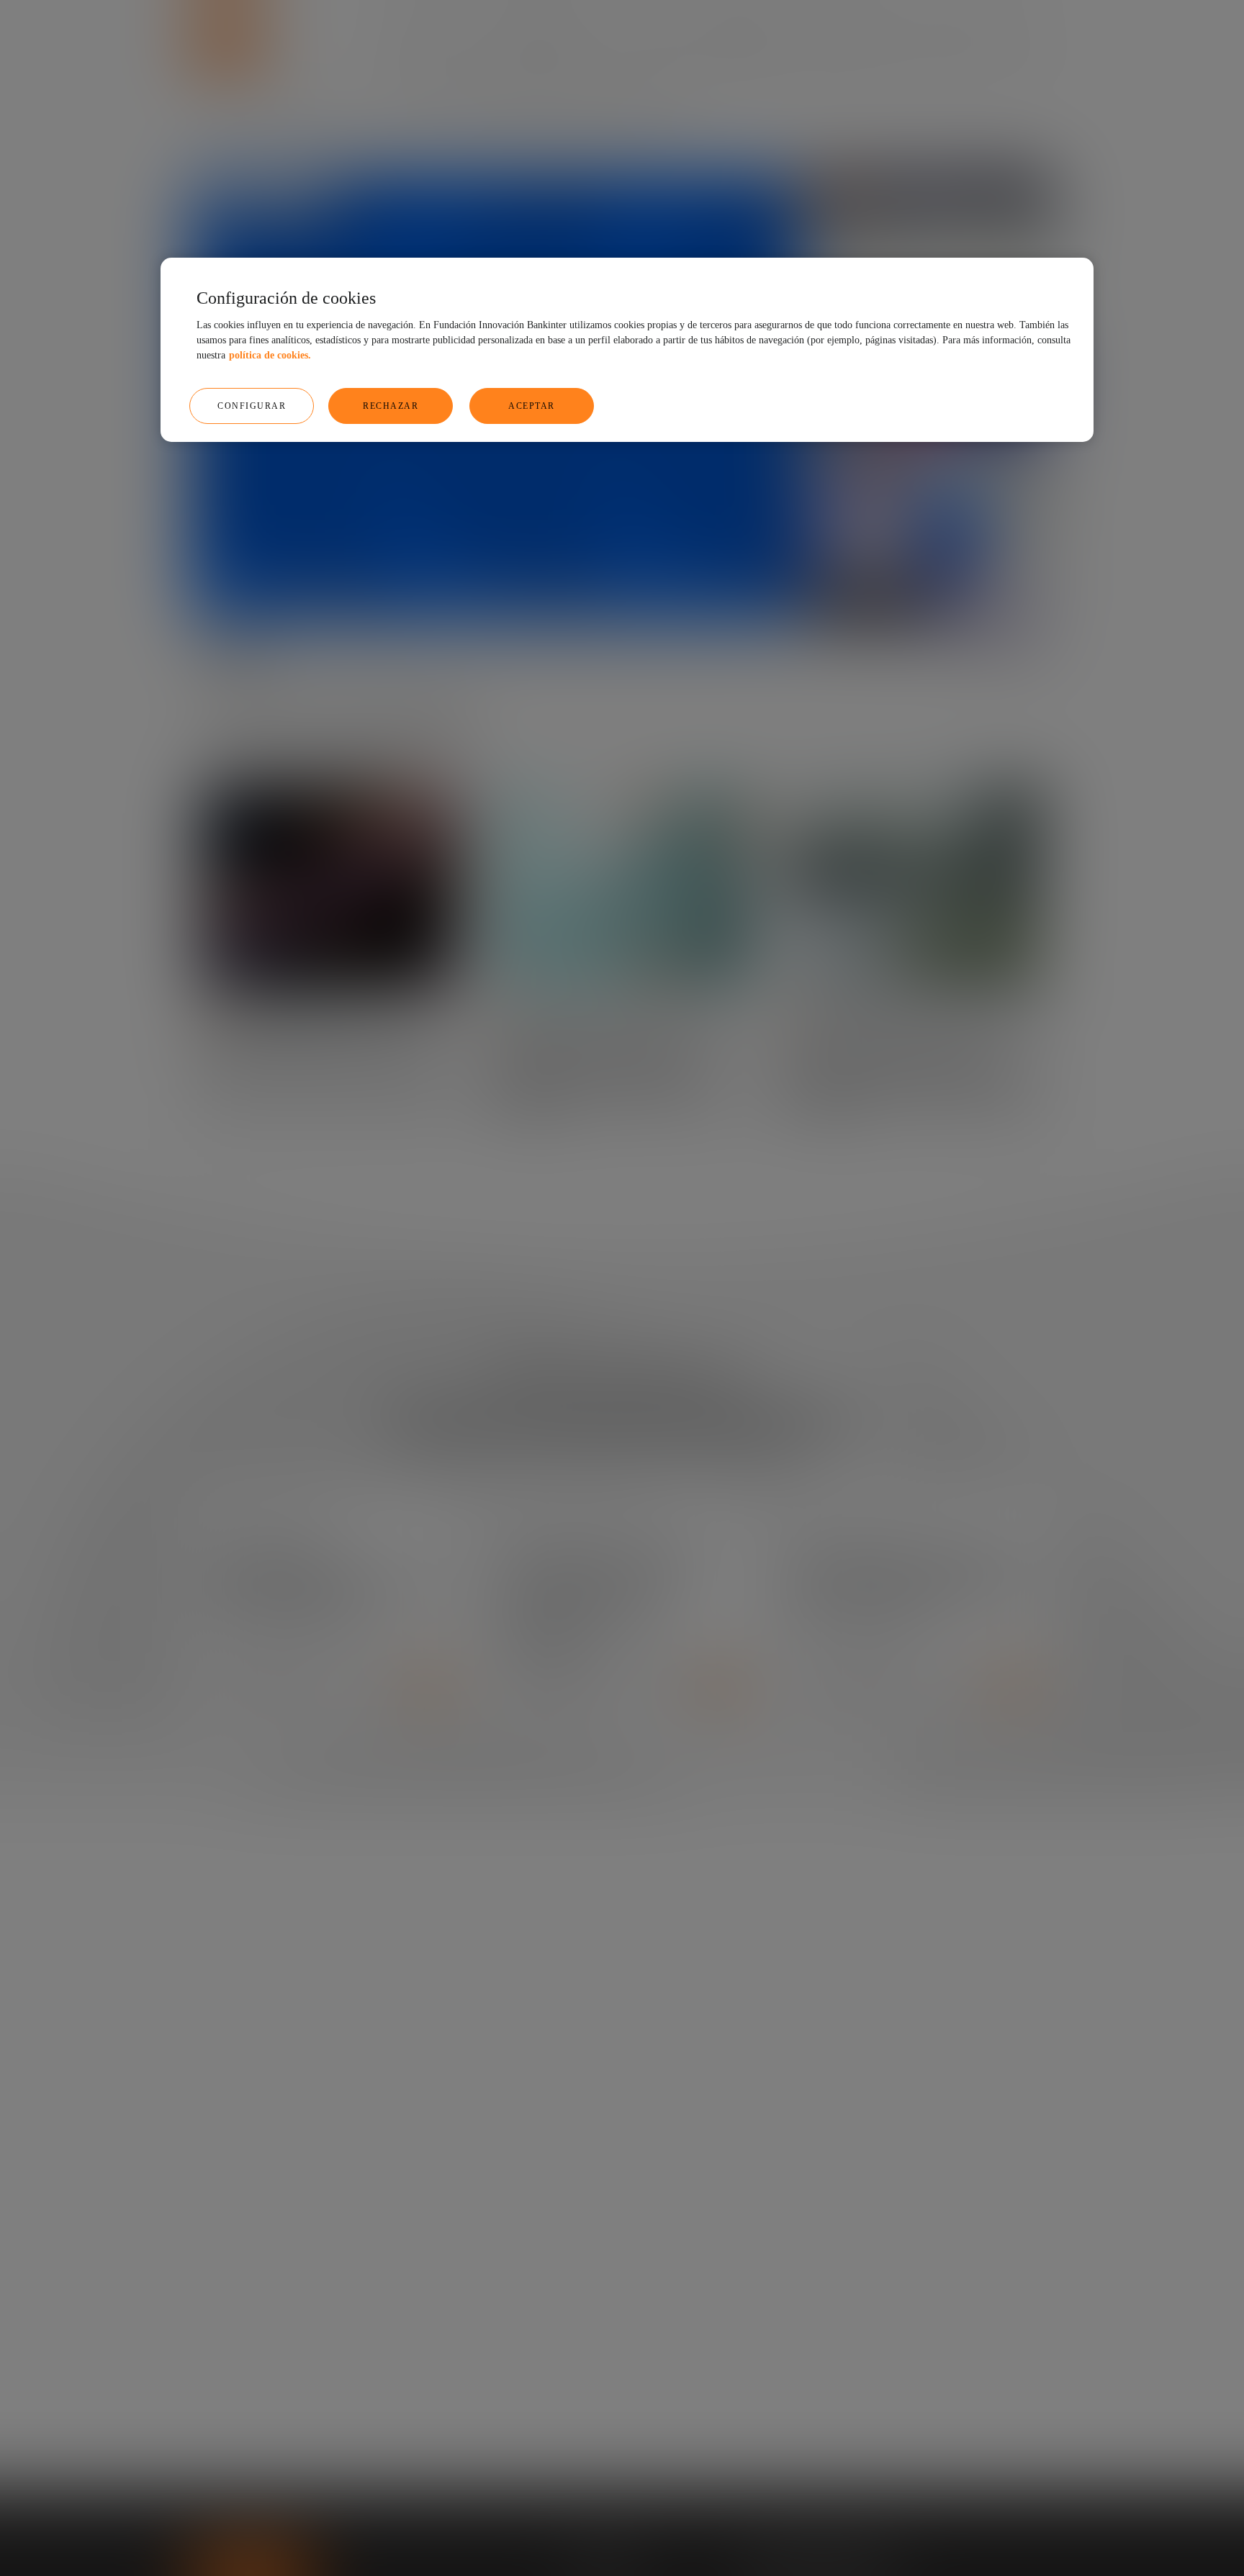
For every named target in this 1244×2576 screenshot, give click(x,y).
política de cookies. (270, 355)
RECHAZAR (391, 406)
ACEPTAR (532, 406)
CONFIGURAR (252, 406)
